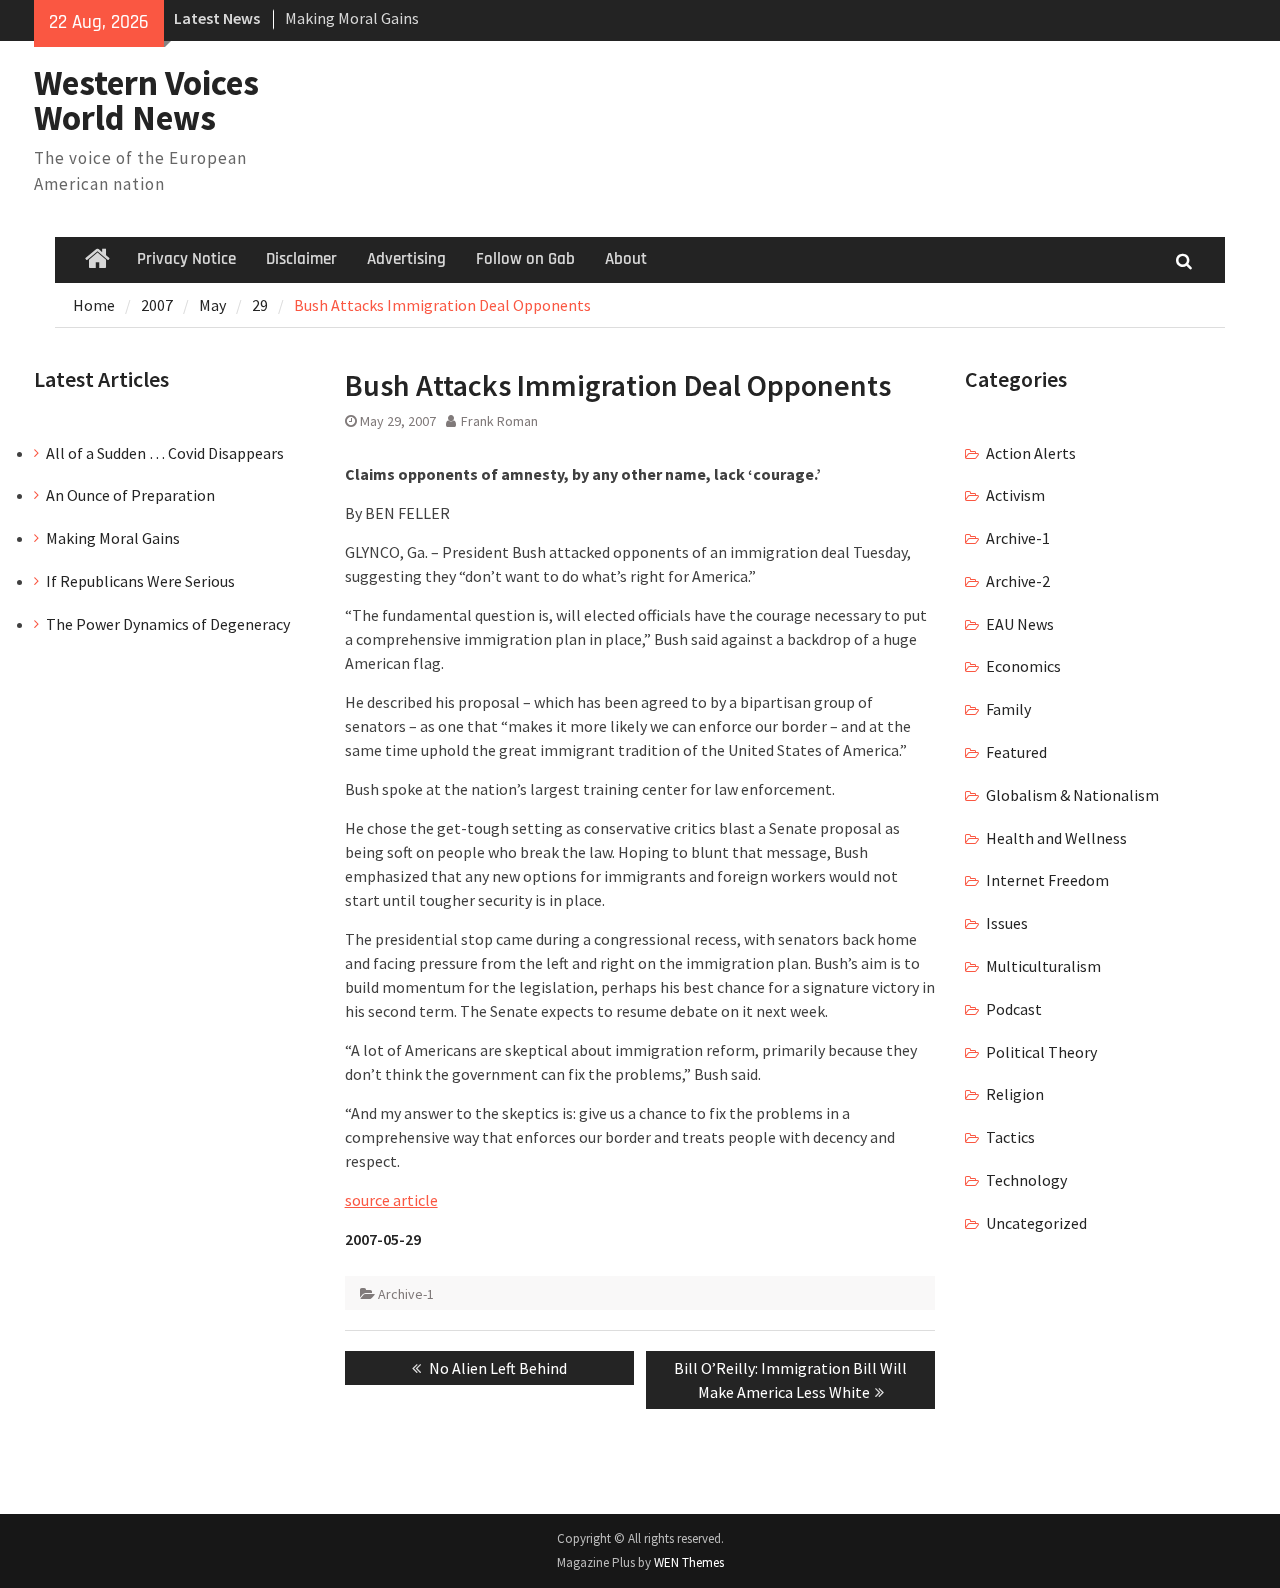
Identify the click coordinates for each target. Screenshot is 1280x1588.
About (626, 259)
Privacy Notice (186, 259)
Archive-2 (1018, 581)
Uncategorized (1036, 1223)
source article (391, 1200)
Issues (1007, 923)
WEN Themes (689, 1562)
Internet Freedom (1047, 880)
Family (1008, 709)
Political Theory (1041, 1052)
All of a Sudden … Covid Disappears (165, 453)
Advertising (406, 259)
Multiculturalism (1043, 966)
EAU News (1020, 624)
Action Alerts (1031, 453)
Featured (1016, 752)
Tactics (1010, 1137)
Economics (1023, 666)
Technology (1026, 1180)
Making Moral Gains (352, 18)
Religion (1015, 1094)
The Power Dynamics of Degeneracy (168, 624)
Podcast (1014, 1009)
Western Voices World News (146, 100)
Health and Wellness (1056, 838)
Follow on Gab (525, 259)
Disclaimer (301, 259)
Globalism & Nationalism (1072, 795)
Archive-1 (406, 1294)
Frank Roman (499, 421)
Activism (1015, 495)
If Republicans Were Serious (140, 581)
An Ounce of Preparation (130, 495)
